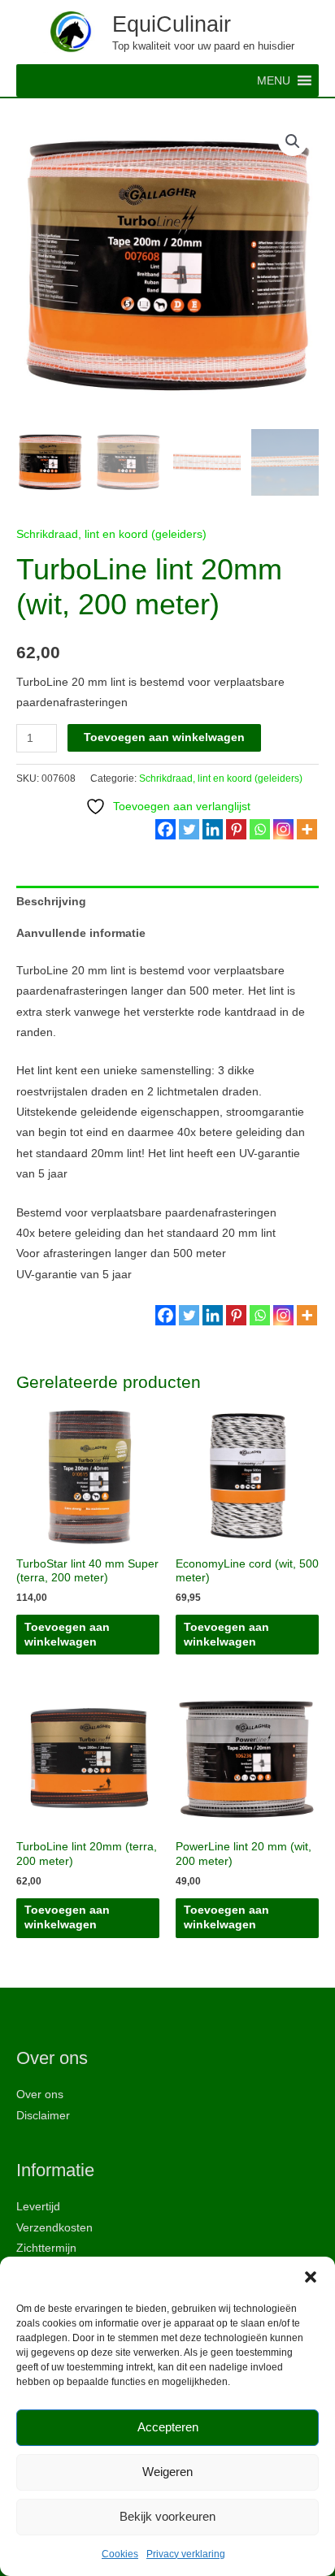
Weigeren (167, 2472)
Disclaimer (43, 2116)
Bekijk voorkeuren (167, 2516)
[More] (307, 829)
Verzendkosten (54, 2228)
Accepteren (168, 2427)
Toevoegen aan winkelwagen (164, 737)
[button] (311, 2277)
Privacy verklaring (186, 2554)
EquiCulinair (172, 24)
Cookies (120, 2554)
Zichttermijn (46, 2248)
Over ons (40, 2095)
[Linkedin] (213, 829)
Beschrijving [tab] (51, 902)
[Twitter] (189, 829)
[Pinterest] (236, 829)
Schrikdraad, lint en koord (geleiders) (111, 534)
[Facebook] (165, 829)
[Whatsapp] (260, 829)
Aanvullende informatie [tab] (81, 933)
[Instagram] (283, 829)
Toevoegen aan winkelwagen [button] (67, 1635)
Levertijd (38, 2207)
